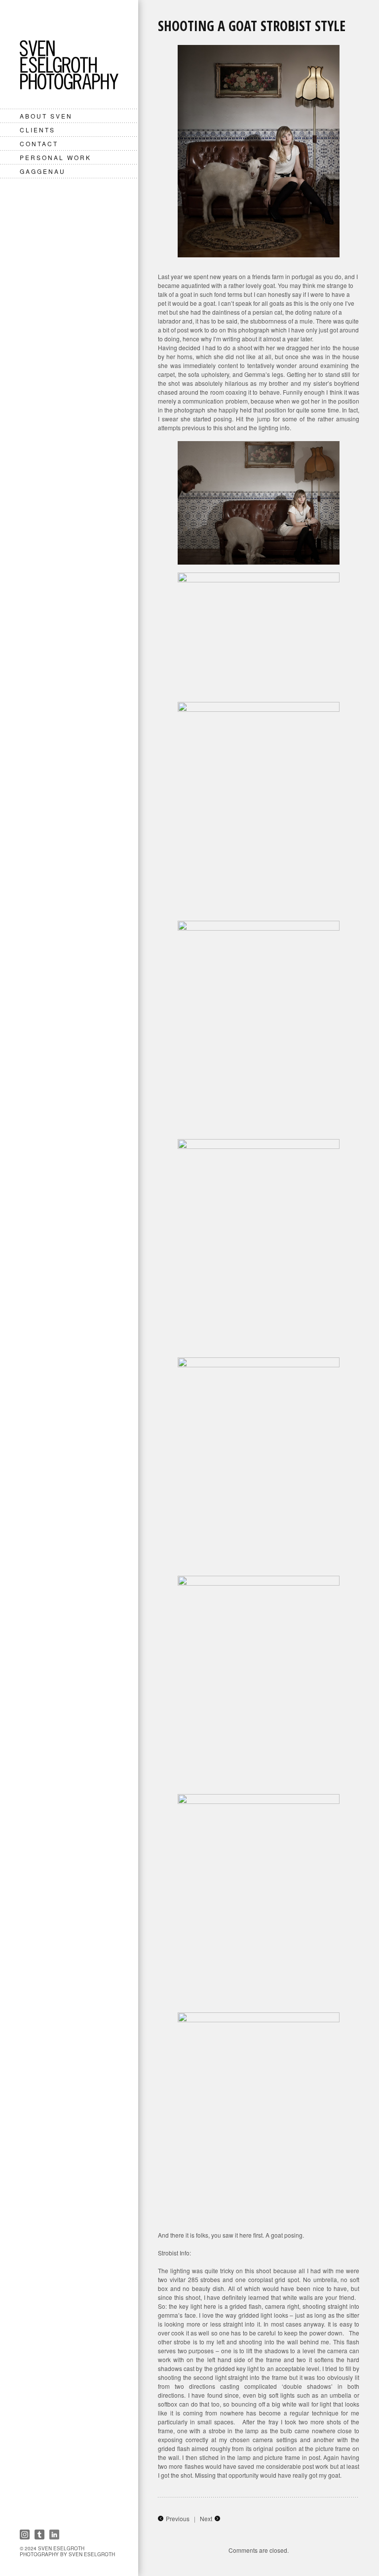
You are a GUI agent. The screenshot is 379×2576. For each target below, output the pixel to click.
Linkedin (54, 2535)
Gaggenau (43, 171)
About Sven (46, 116)
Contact (39, 143)
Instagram (25, 2535)
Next (206, 2518)
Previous (178, 2518)
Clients (38, 130)
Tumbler (39, 2535)
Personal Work (56, 157)
